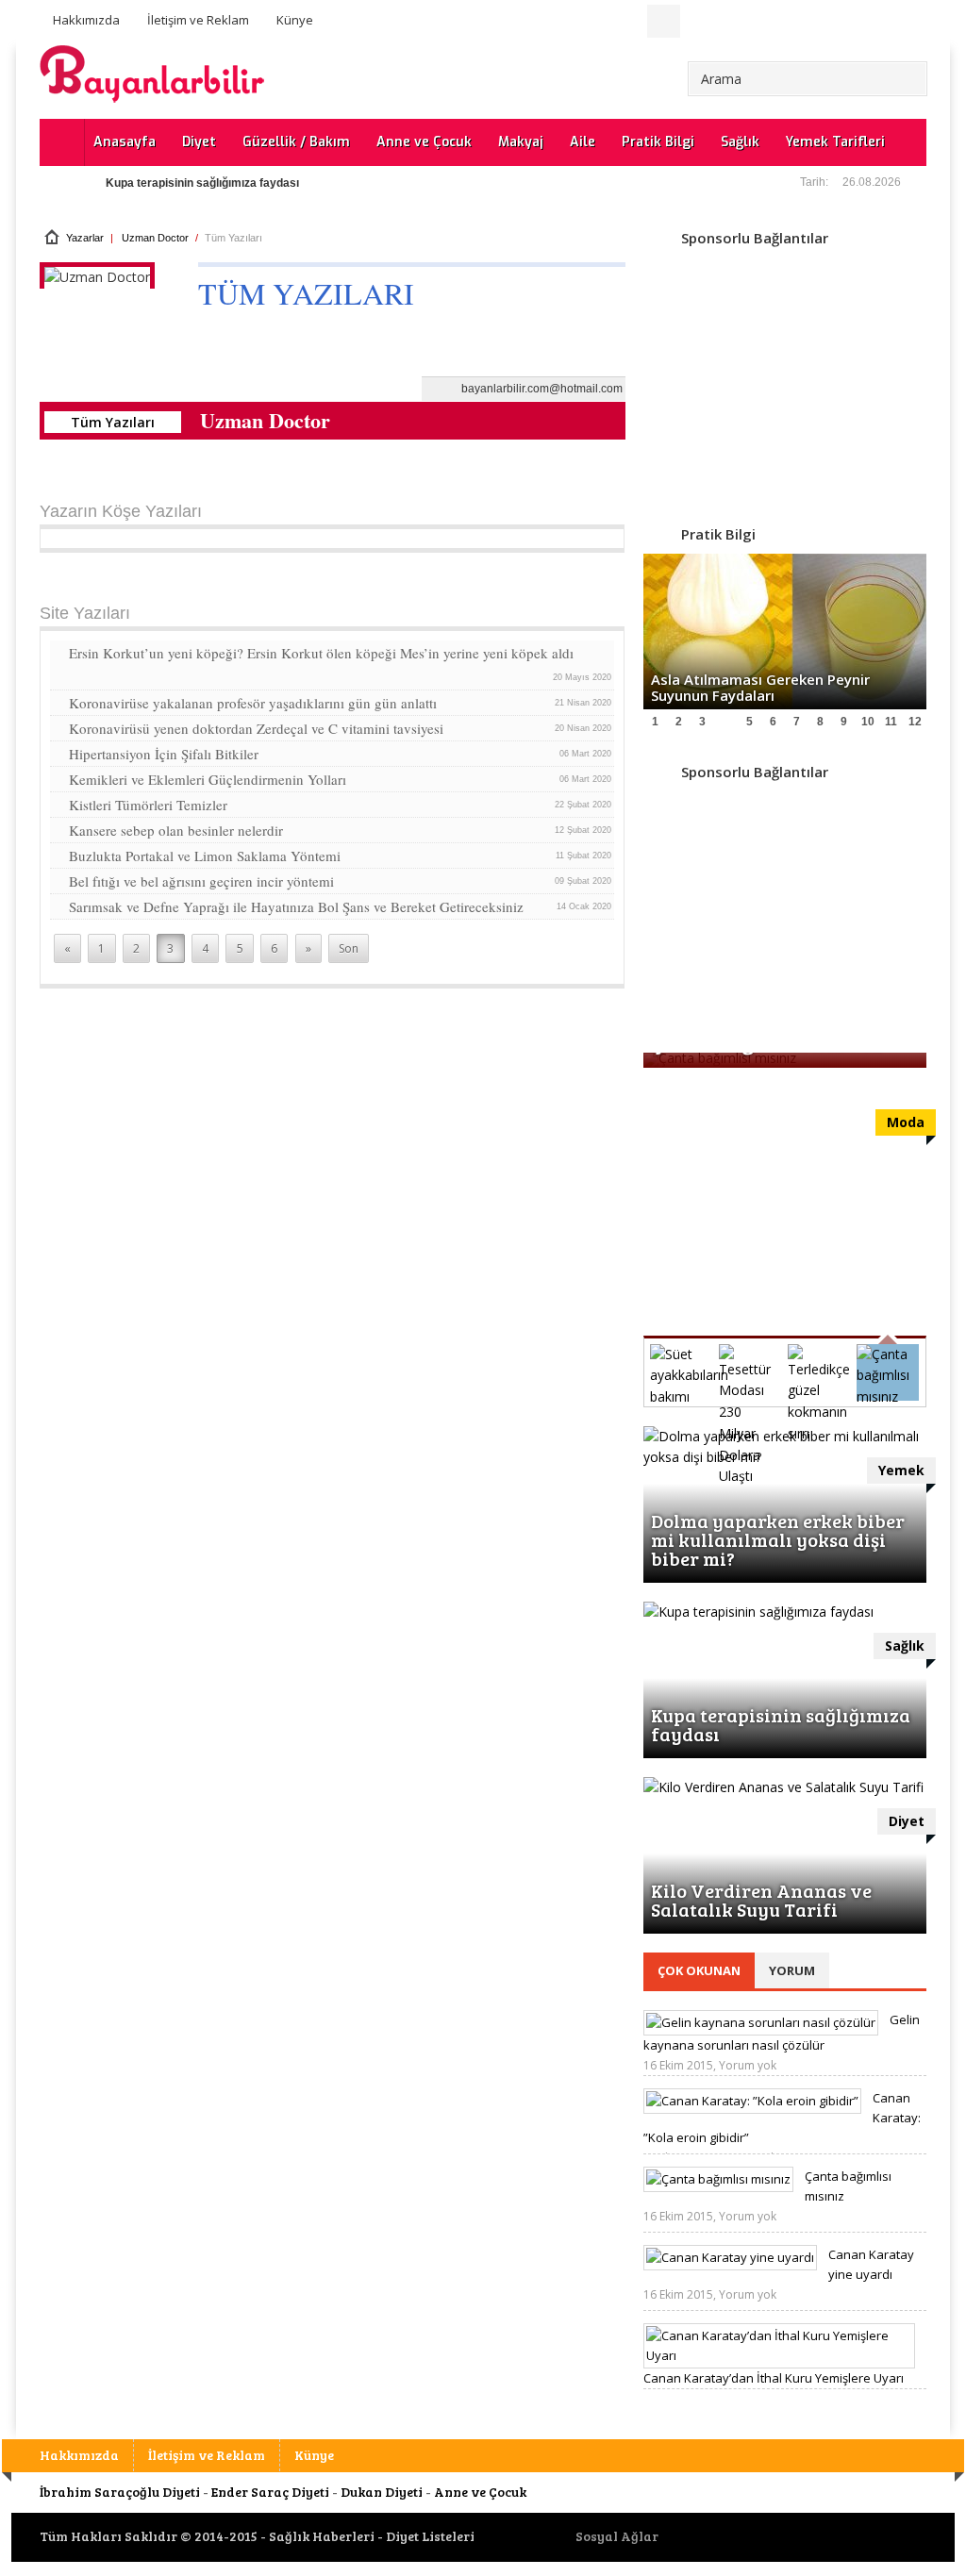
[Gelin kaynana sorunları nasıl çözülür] (761, 2022)
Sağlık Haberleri (322, 2536)
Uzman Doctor (155, 238)
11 (891, 722)
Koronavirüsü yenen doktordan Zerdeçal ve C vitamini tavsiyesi (341, 728)
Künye (295, 20)
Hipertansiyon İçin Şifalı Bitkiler (341, 754)
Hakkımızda (86, 20)
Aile (583, 142)
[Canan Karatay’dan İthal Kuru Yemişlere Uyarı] (779, 2355)
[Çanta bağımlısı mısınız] (718, 2179)
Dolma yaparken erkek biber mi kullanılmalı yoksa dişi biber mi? (778, 1539)
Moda (906, 1122)
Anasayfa (125, 142)
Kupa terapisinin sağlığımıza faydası (202, 183)
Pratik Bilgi (658, 142)
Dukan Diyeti (382, 2492)
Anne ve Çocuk (424, 142)
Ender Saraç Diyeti (270, 2492)
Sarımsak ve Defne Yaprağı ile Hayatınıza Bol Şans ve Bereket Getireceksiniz (341, 906)
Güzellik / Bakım (296, 142)
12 (915, 722)
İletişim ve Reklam (198, 20)
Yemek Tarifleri (835, 142)
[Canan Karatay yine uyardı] (730, 2257)
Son (349, 948)
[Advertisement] (785, 375)
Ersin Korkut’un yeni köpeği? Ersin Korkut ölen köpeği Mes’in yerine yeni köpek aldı (341, 663)
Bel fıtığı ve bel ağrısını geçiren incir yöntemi (341, 881)
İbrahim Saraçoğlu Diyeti (120, 2492)
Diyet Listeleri (430, 2536)
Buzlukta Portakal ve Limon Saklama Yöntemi (341, 856)
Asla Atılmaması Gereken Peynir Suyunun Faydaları (760, 687)
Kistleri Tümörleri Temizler (341, 805)
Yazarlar (85, 238)
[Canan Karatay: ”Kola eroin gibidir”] (752, 2101)
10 (868, 722)
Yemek (901, 1470)
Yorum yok (748, 2065)
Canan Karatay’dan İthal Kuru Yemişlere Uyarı (774, 2378)
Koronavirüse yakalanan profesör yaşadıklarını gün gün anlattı (341, 703)
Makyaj (521, 142)
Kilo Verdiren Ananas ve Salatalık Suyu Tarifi (761, 1900)
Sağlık (740, 142)
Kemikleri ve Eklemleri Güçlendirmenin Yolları (341, 779)
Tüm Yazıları (113, 422)
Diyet (199, 142)
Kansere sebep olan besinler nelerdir (341, 830)
